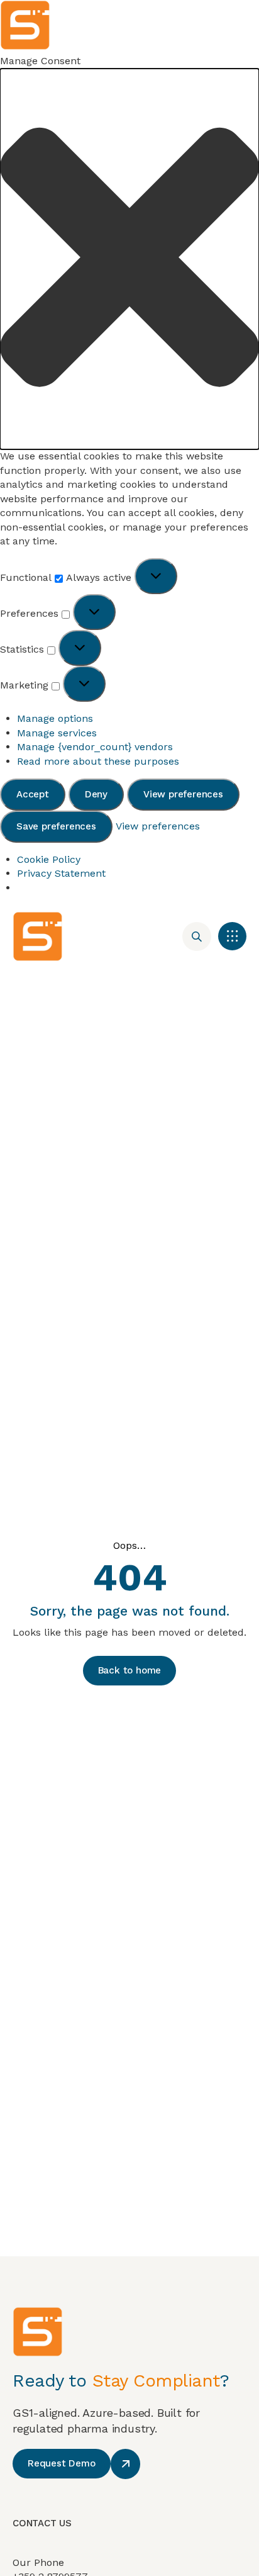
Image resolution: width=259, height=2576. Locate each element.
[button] (129, 259)
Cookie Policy (49, 859)
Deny (96, 794)
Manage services (57, 733)
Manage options (55, 718)
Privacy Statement (61, 873)
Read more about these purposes (98, 761)
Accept (33, 794)
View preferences (183, 794)
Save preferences (56, 826)
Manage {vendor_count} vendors (95, 747)
